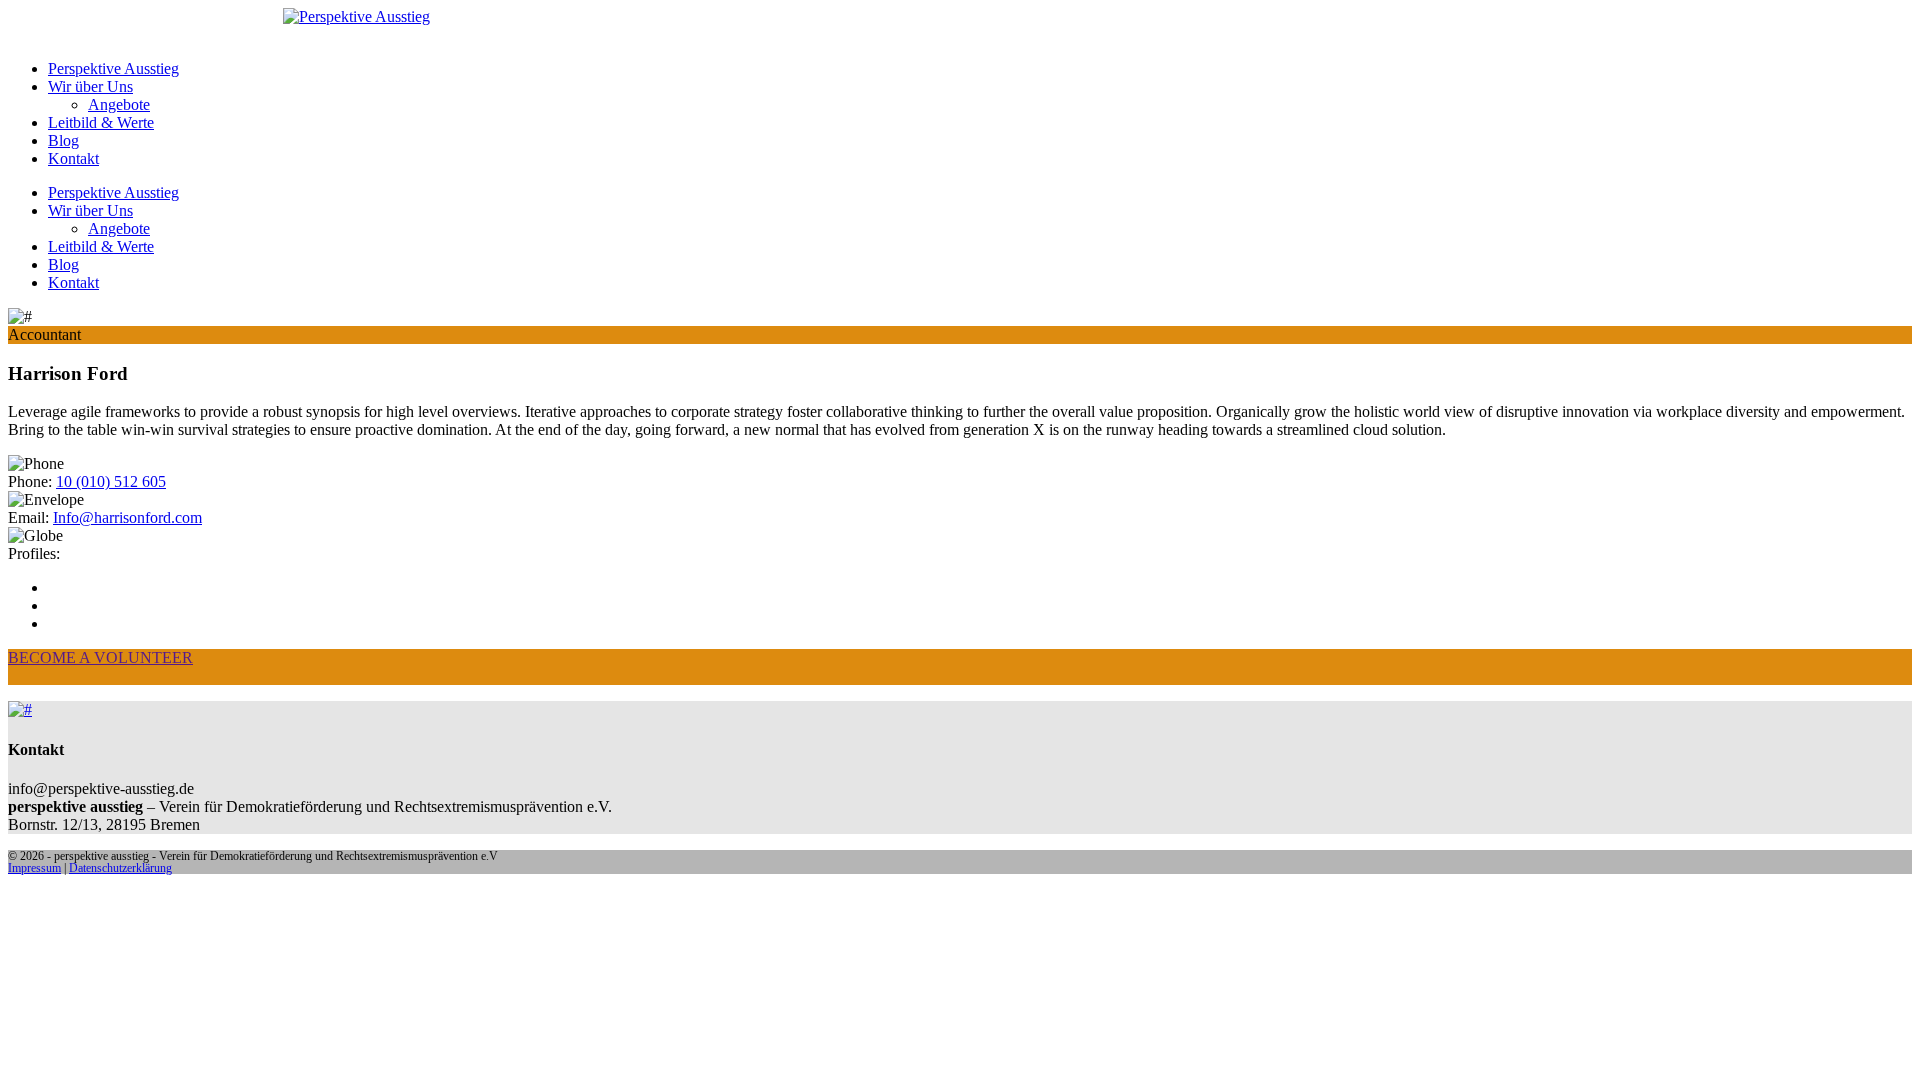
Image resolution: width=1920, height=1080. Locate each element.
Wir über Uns (90, 86)
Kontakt (73, 158)
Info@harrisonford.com (127, 517)
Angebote (119, 104)
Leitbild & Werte (101, 122)
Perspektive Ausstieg (113, 68)
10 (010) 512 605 (111, 481)
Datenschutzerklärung (120, 868)
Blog (63, 140)
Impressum (34, 868)
